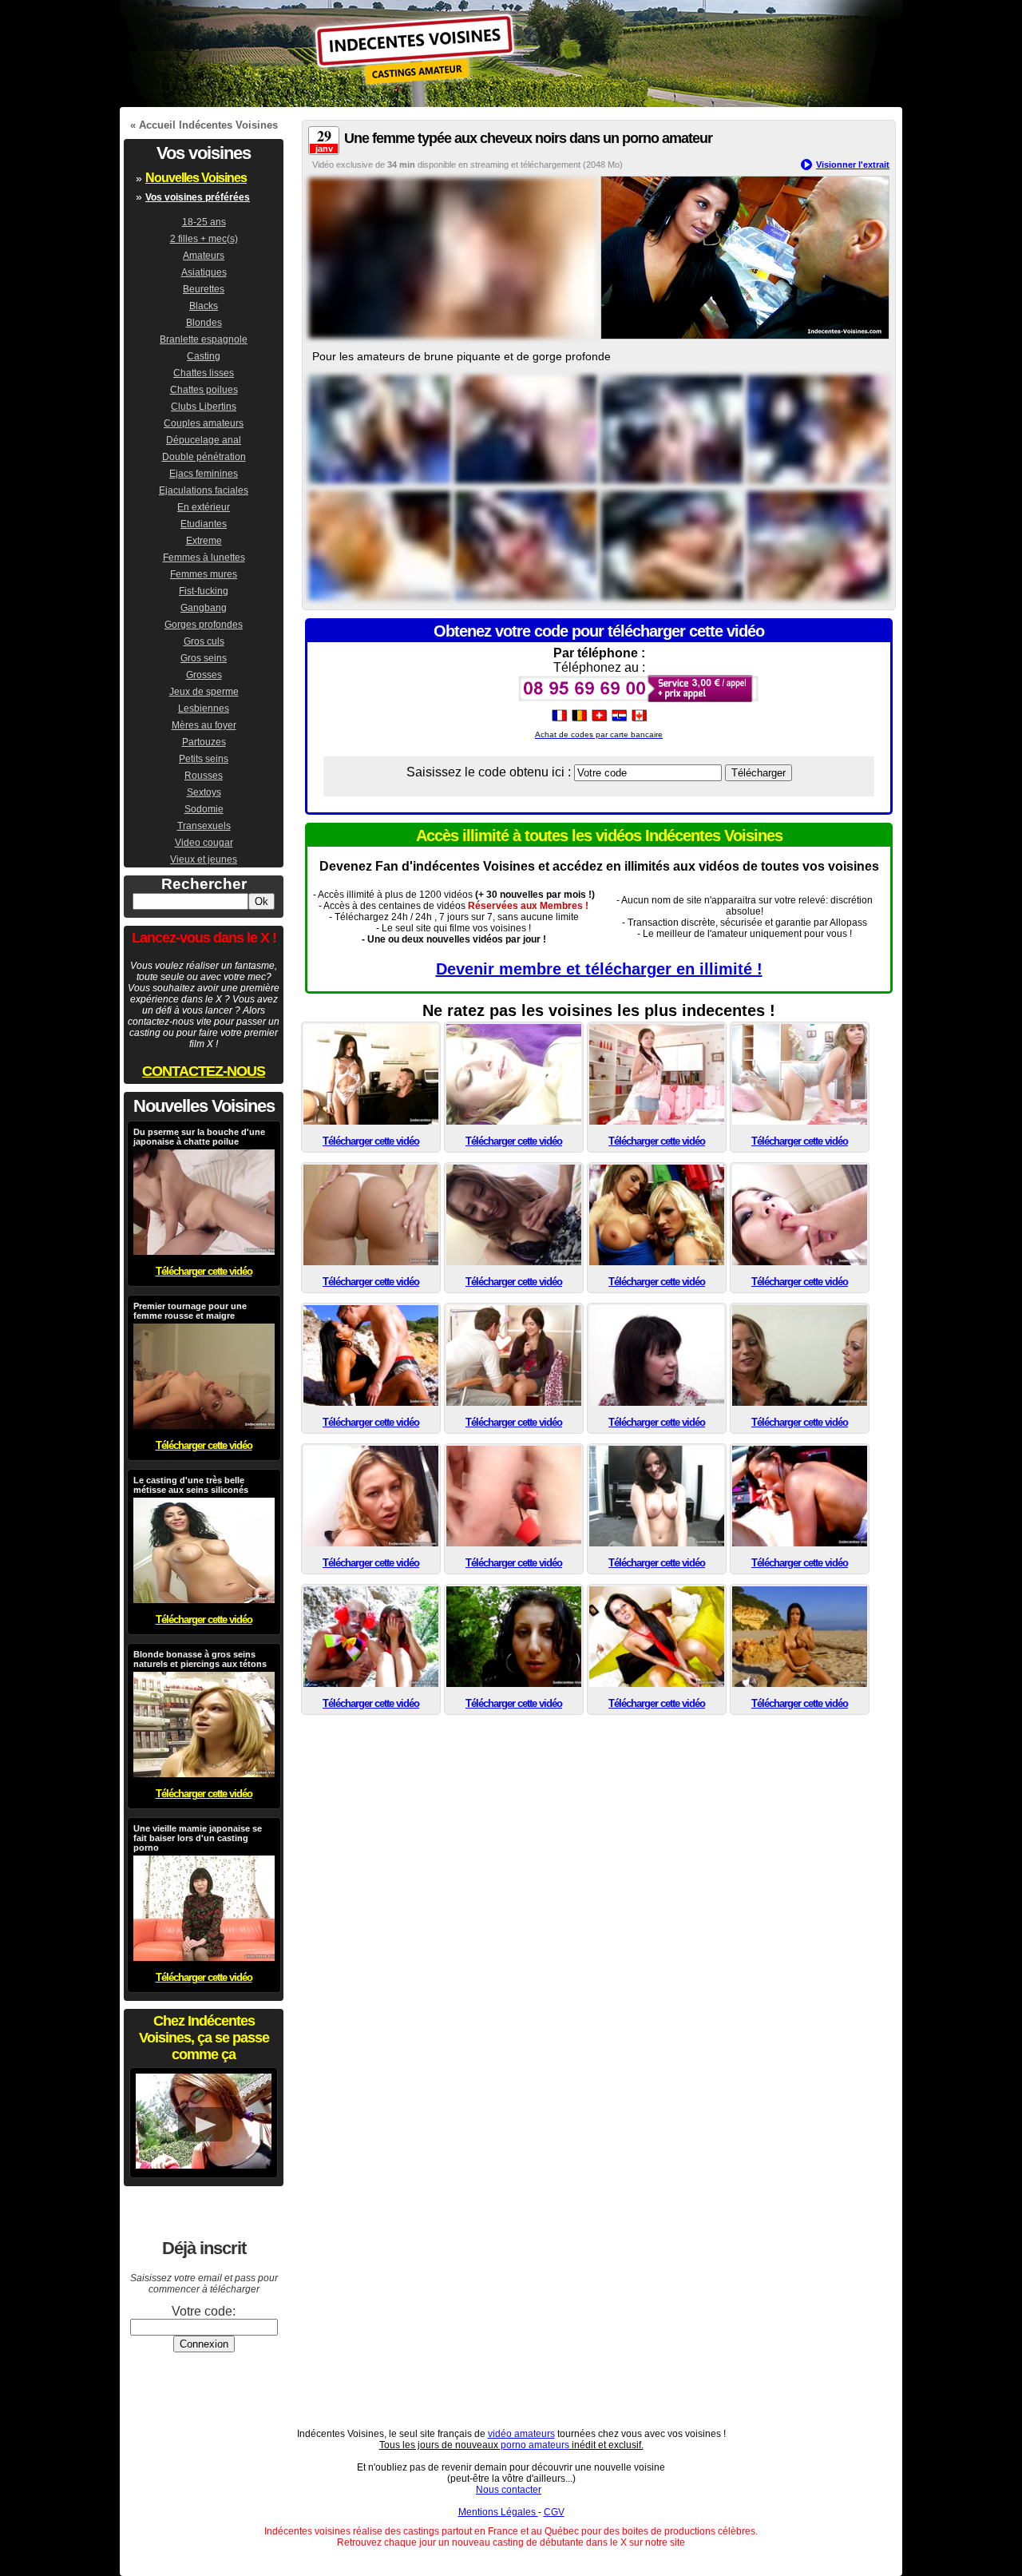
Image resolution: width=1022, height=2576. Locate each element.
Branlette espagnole (204, 339)
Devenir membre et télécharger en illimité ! (599, 969)
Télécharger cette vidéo (371, 1141)
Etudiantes (204, 524)
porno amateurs (535, 2445)
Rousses (204, 776)
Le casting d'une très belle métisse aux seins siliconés (191, 1485)
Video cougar (204, 843)
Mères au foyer (204, 725)
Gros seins (204, 658)
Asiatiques (204, 272)
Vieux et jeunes (204, 859)
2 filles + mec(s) (204, 239)
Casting (204, 356)
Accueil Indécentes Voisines (208, 125)
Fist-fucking (204, 591)
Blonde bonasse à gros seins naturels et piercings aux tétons (200, 1659)
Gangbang (204, 608)
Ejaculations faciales (204, 490)
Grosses (204, 675)
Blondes (204, 323)
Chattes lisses (204, 373)
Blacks (204, 306)
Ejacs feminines (204, 474)
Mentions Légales (498, 2512)
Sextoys (204, 792)
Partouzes (204, 742)
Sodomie (204, 809)
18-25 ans (204, 222)
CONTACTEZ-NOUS (204, 1071)
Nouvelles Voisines (196, 178)
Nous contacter (509, 2490)
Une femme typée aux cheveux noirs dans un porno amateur (528, 138)
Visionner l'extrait (853, 165)
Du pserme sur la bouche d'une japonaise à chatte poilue (199, 1137)
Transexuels (204, 826)
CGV (554, 2512)
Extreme (204, 541)
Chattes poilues (204, 390)
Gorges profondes (204, 625)
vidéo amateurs (521, 2434)
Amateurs (204, 256)
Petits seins (204, 759)
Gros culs (204, 641)
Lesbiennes (204, 708)
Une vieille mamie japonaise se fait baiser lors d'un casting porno (198, 1838)
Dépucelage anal (204, 440)
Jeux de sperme (204, 692)
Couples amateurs (204, 423)
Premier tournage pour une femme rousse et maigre (190, 1311)
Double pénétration (204, 457)
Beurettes (204, 289)
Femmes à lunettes (204, 558)
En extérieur (204, 507)
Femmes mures (204, 574)
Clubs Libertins (204, 407)
